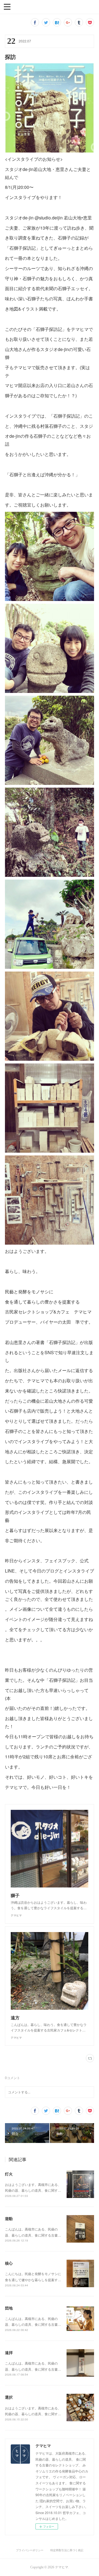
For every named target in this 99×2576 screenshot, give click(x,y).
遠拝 (9, 2352)
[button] (7, 6)
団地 (9, 2308)
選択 (9, 2397)
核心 (9, 2263)
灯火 (9, 2174)
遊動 (9, 2218)
